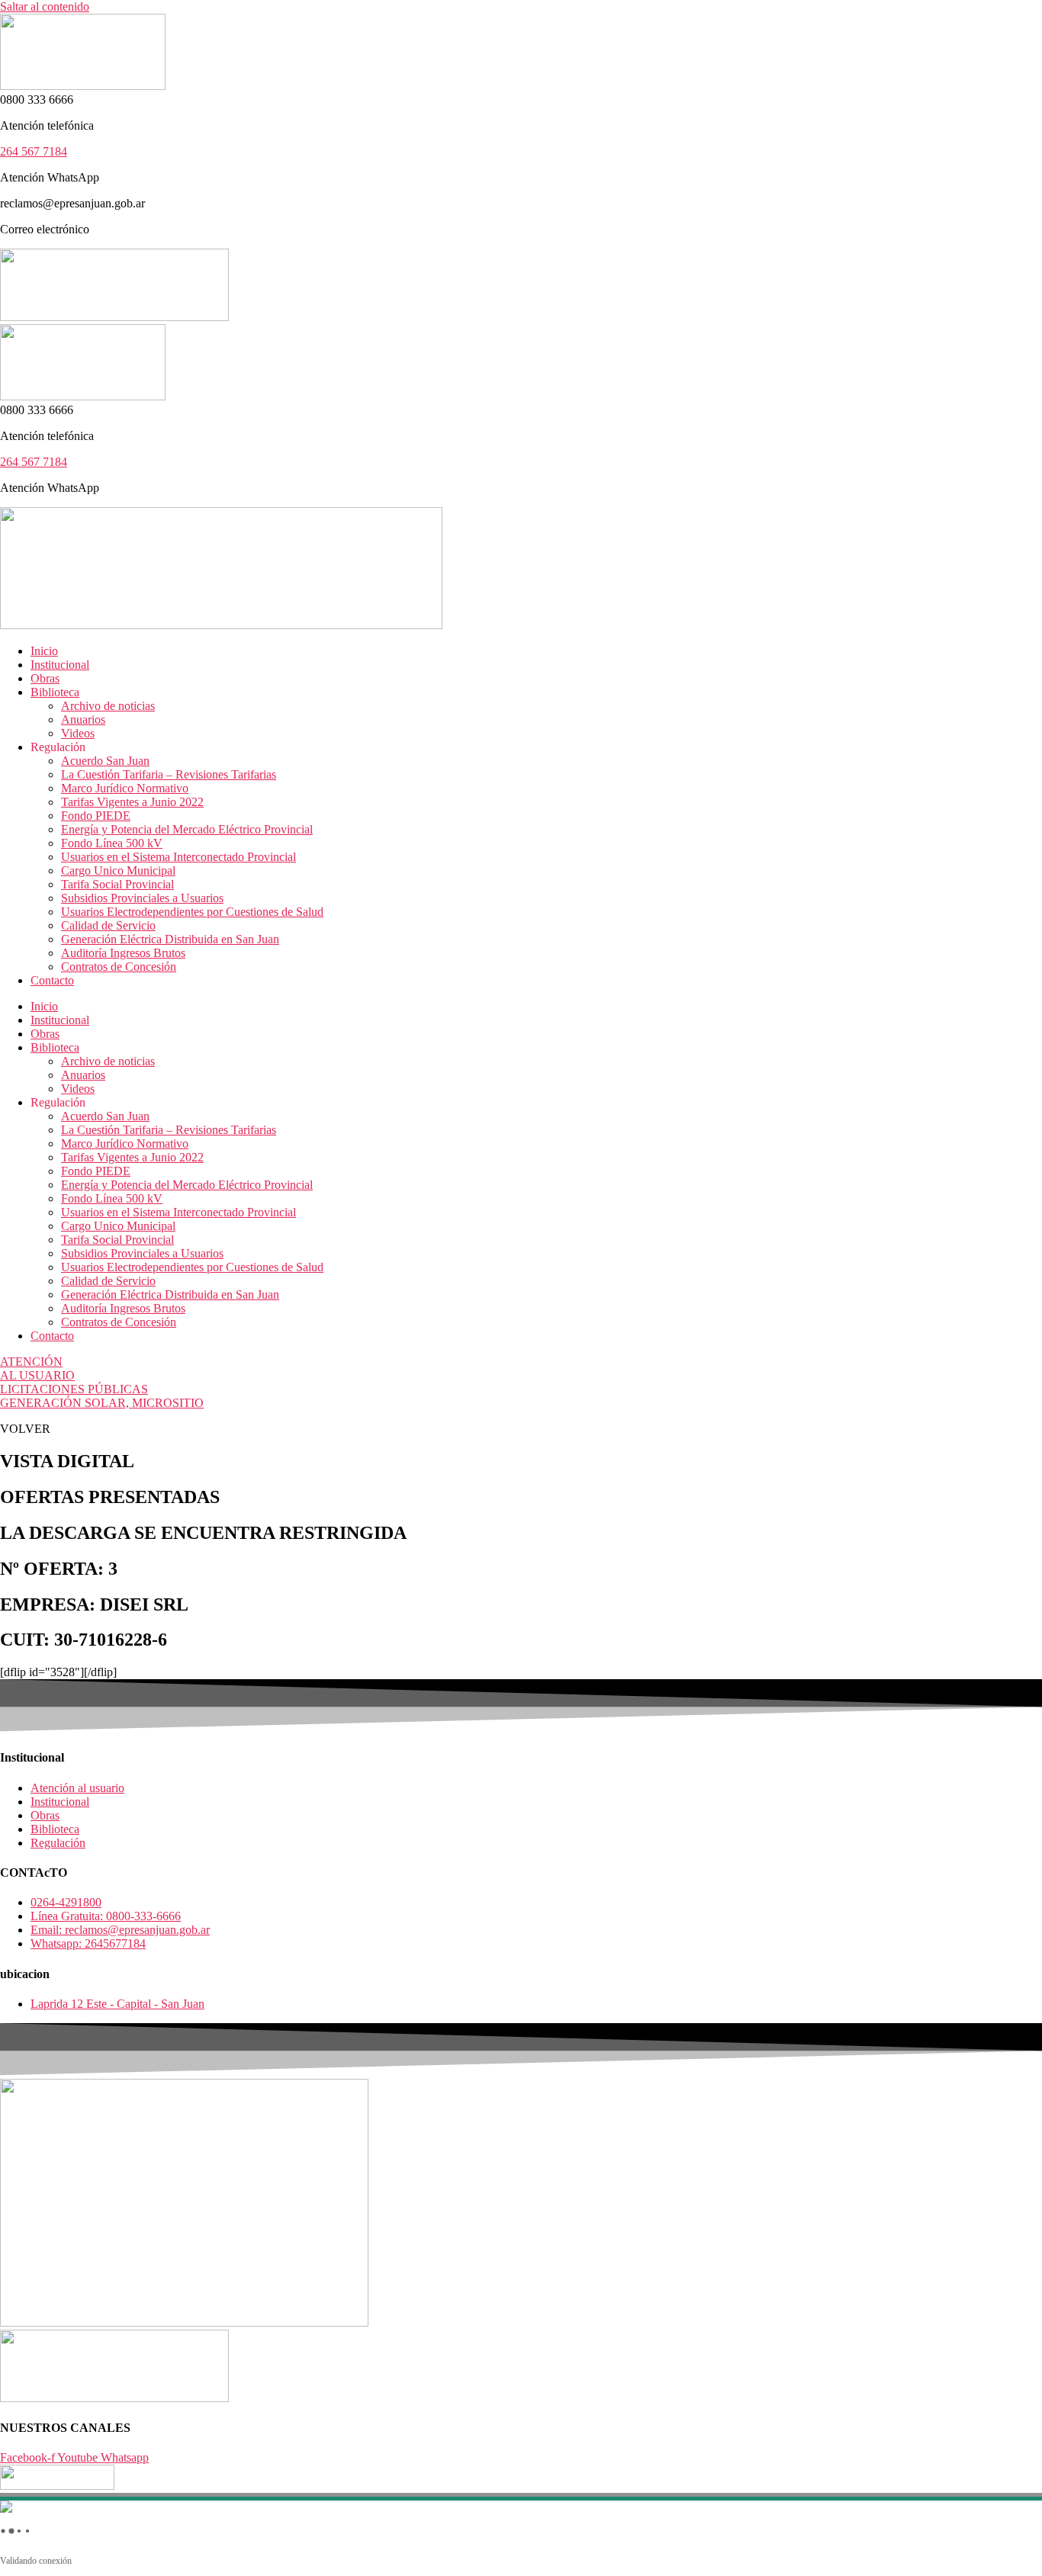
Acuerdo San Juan (105, 761)
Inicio (44, 651)
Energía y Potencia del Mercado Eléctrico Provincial (187, 829)
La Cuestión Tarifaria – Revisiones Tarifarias (169, 774)
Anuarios (83, 719)
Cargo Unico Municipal (118, 870)
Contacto (52, 980)
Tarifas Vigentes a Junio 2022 (132, 802)
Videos (78, 733)
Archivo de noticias (108, 706)
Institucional (60, 665)
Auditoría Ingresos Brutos (123, 953)
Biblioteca (55, 692)
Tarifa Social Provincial (117, 884)
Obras (45, 678)
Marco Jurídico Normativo (125, 788)
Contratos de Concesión (119, 967)
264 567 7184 (34, 151)
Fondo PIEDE (96, 816)
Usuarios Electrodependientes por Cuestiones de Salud (192, 912)
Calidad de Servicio (108, 925)
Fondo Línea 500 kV (112, 843)
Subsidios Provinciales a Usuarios (142, 898)
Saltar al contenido (45, 6)
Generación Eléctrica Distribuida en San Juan (170, 939)
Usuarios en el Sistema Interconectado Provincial (178, 857)
